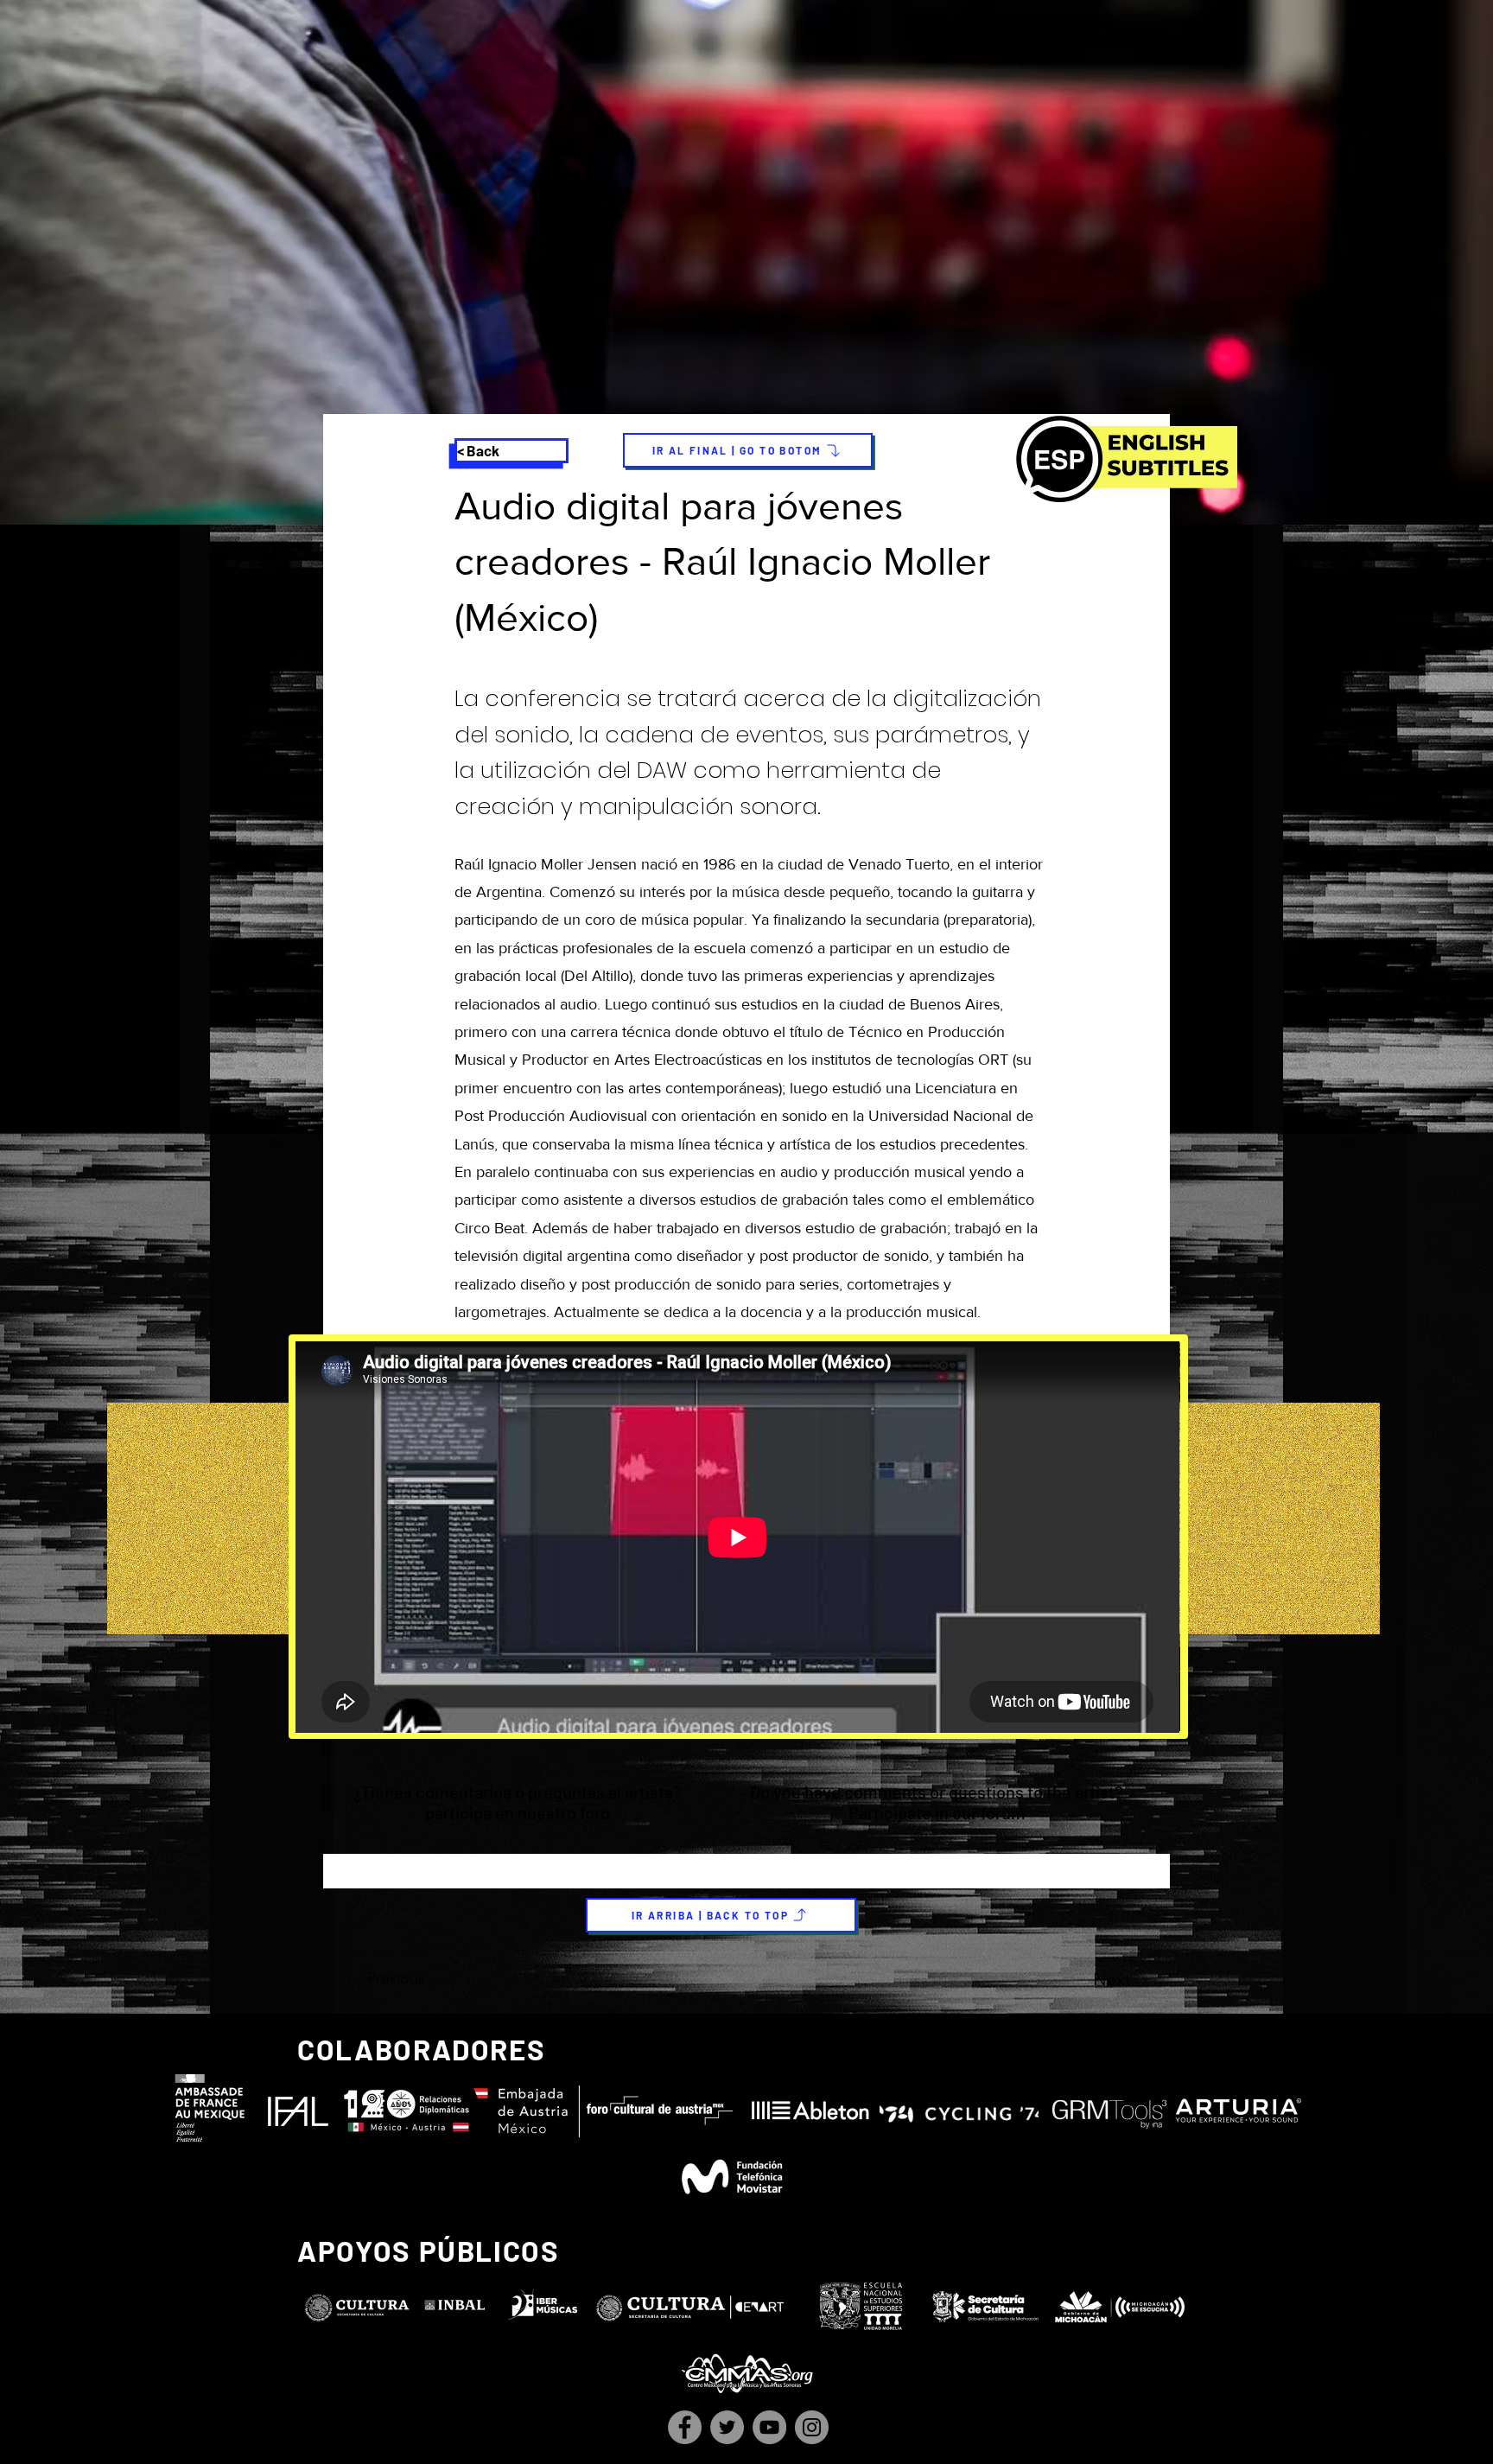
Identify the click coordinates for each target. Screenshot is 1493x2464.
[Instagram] (812, 2427)
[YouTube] (769, 2427)
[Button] (744, 1805)
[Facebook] (685, 2427)
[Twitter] (727, 2427)
